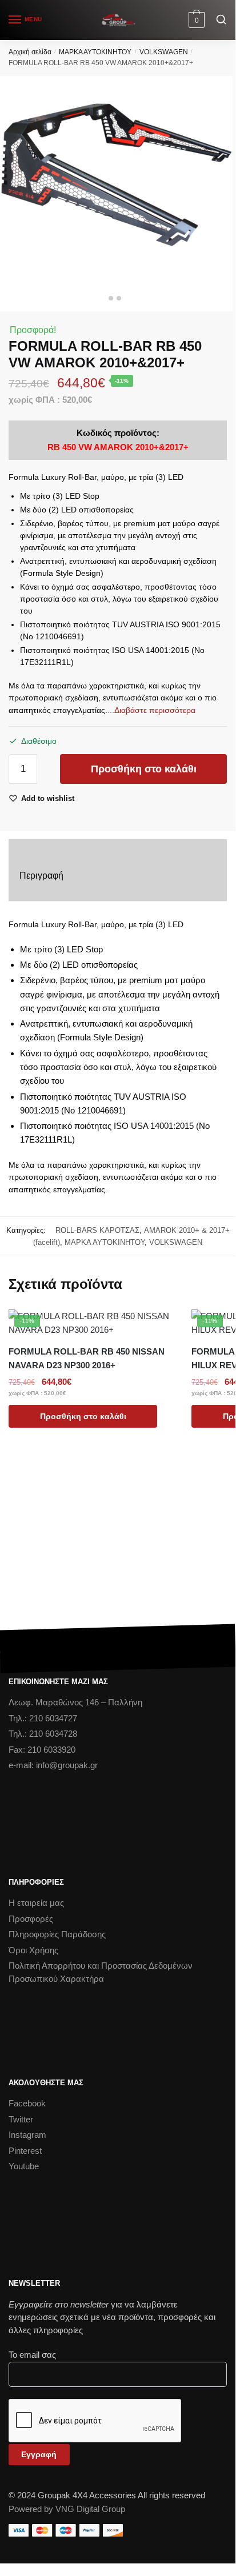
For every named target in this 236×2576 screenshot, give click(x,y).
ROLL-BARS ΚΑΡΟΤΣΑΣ (95, 1230)
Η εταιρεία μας (36, 1903)
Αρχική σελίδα (30, 52)
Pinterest (25, 2151)
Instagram (27, 2135)
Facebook (27, 2103)
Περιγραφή (41, 876)
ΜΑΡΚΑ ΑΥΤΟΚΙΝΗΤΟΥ (95, 52)
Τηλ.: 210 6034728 (43, 1734)
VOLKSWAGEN (164, 52)
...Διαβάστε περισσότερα (151, 710)
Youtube (24, 2166)
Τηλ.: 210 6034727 (43, 1718)
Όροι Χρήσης (33, 1950)
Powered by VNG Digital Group (67, 2509)
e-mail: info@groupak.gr (53, 1765)
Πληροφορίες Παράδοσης (57, 1934)
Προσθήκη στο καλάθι (144, 769)
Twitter (21, 2119)
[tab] (118, 876)
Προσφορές (31, 1919)
